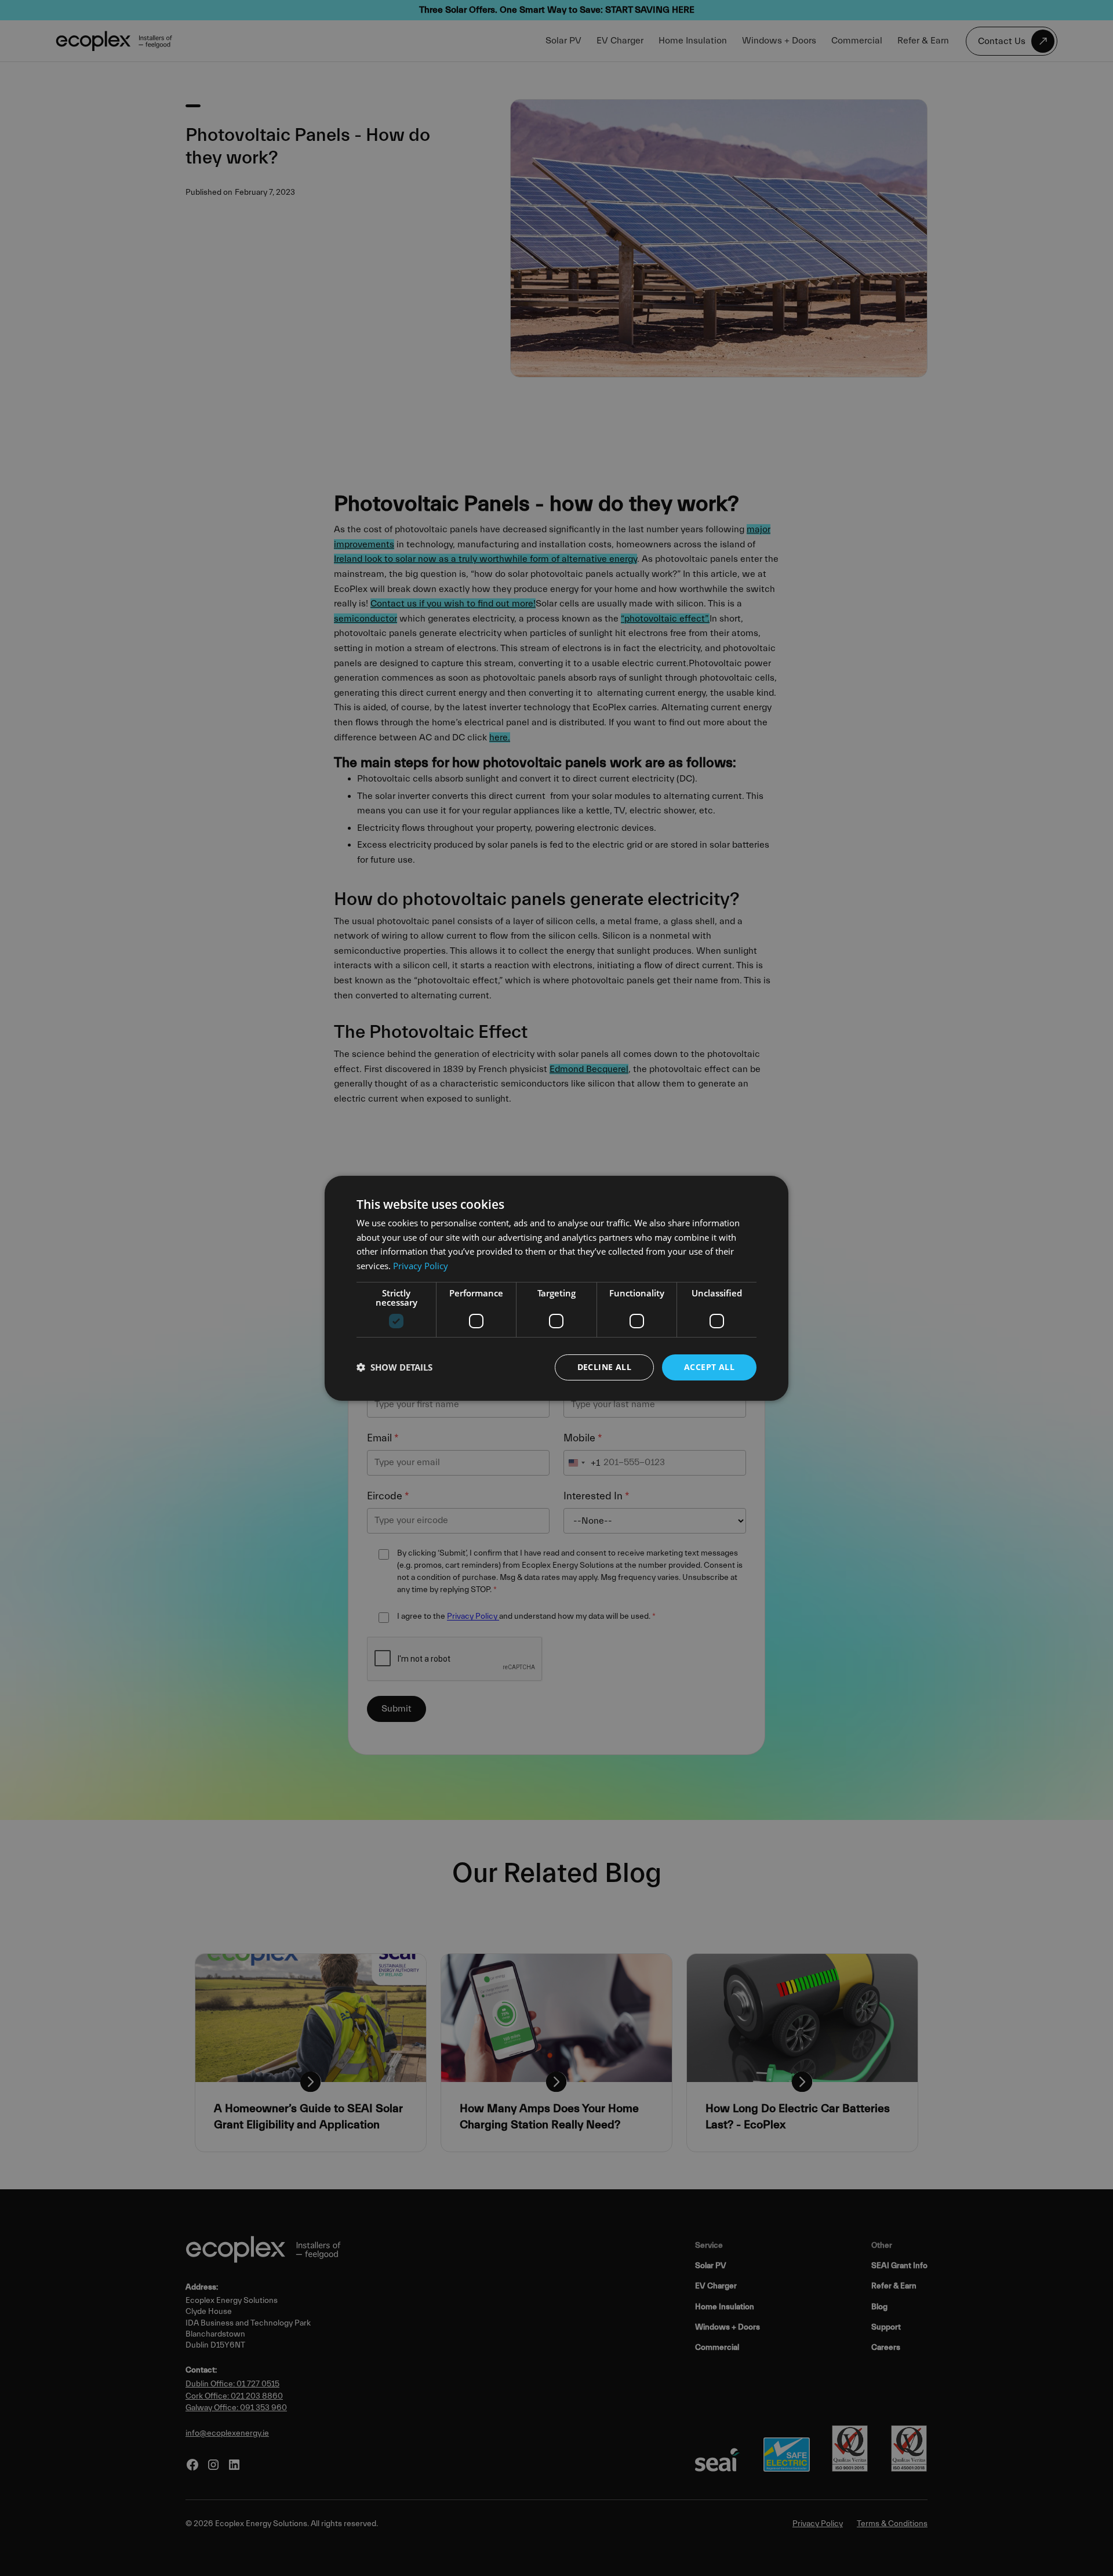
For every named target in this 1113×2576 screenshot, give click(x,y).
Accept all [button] (709, 1367)
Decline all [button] (604, 1367)
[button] (394, 1367)
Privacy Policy (421, 1266)
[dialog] (556, 1288)
